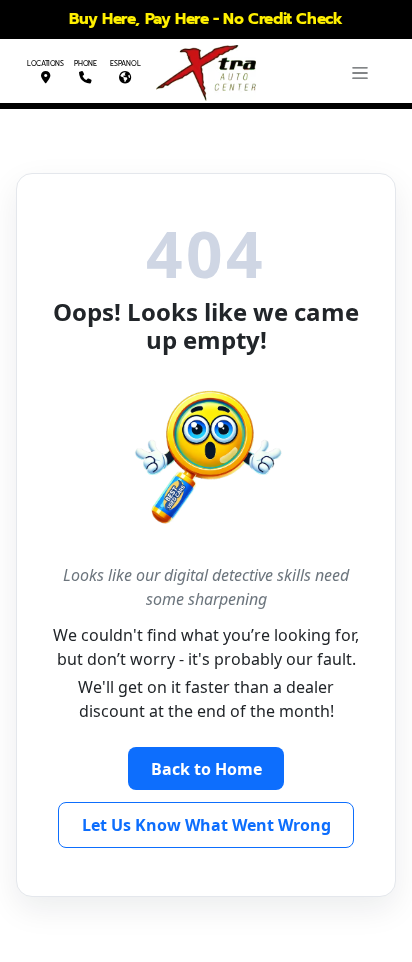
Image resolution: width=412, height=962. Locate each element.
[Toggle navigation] (360, 72)
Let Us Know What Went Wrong (206, 825)
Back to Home (206, 769)
